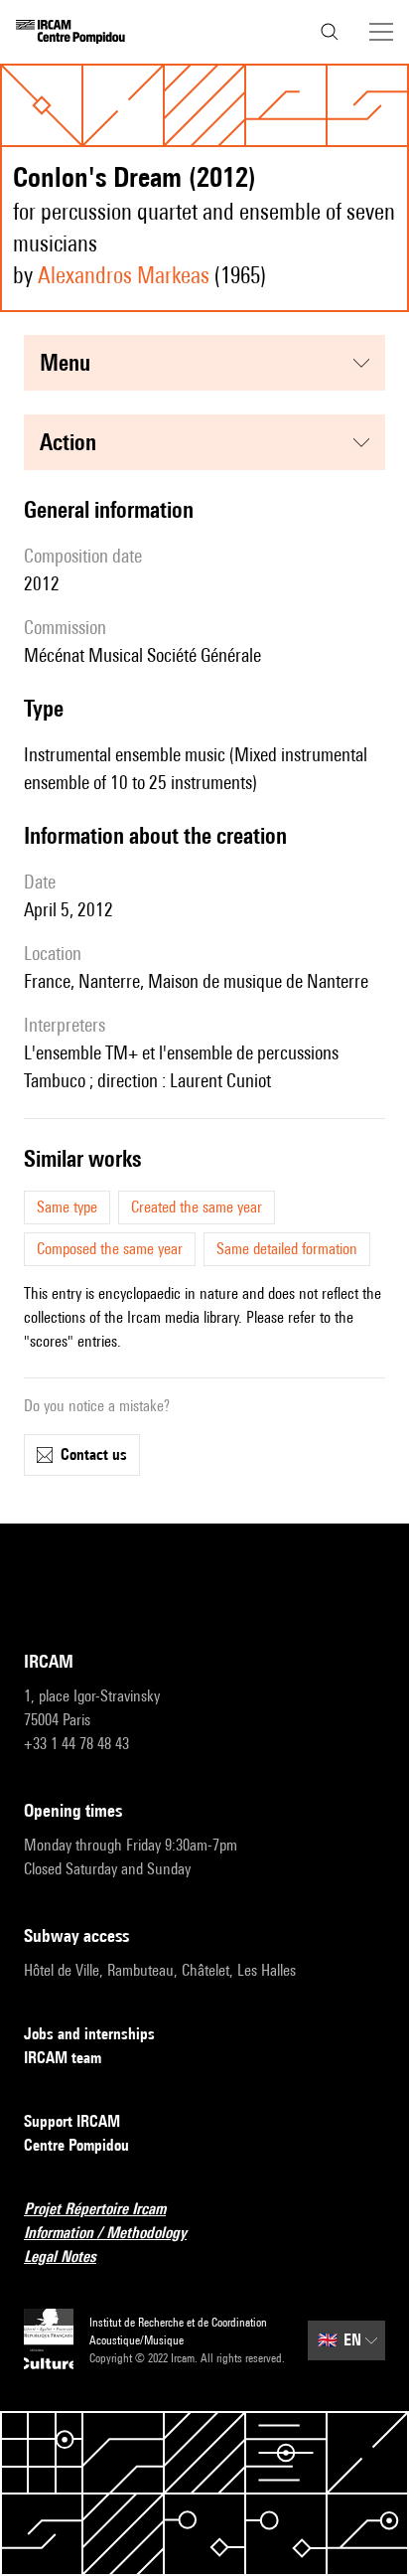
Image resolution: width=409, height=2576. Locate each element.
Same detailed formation (287, 1249)
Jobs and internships (89, 2034)
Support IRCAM (72, 2121)
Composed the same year (110, 1249)
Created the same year (197, 1207)
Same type (67, 1207)
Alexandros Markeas (124, 275)
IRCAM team (63, 2058)
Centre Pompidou (76, 2145)
